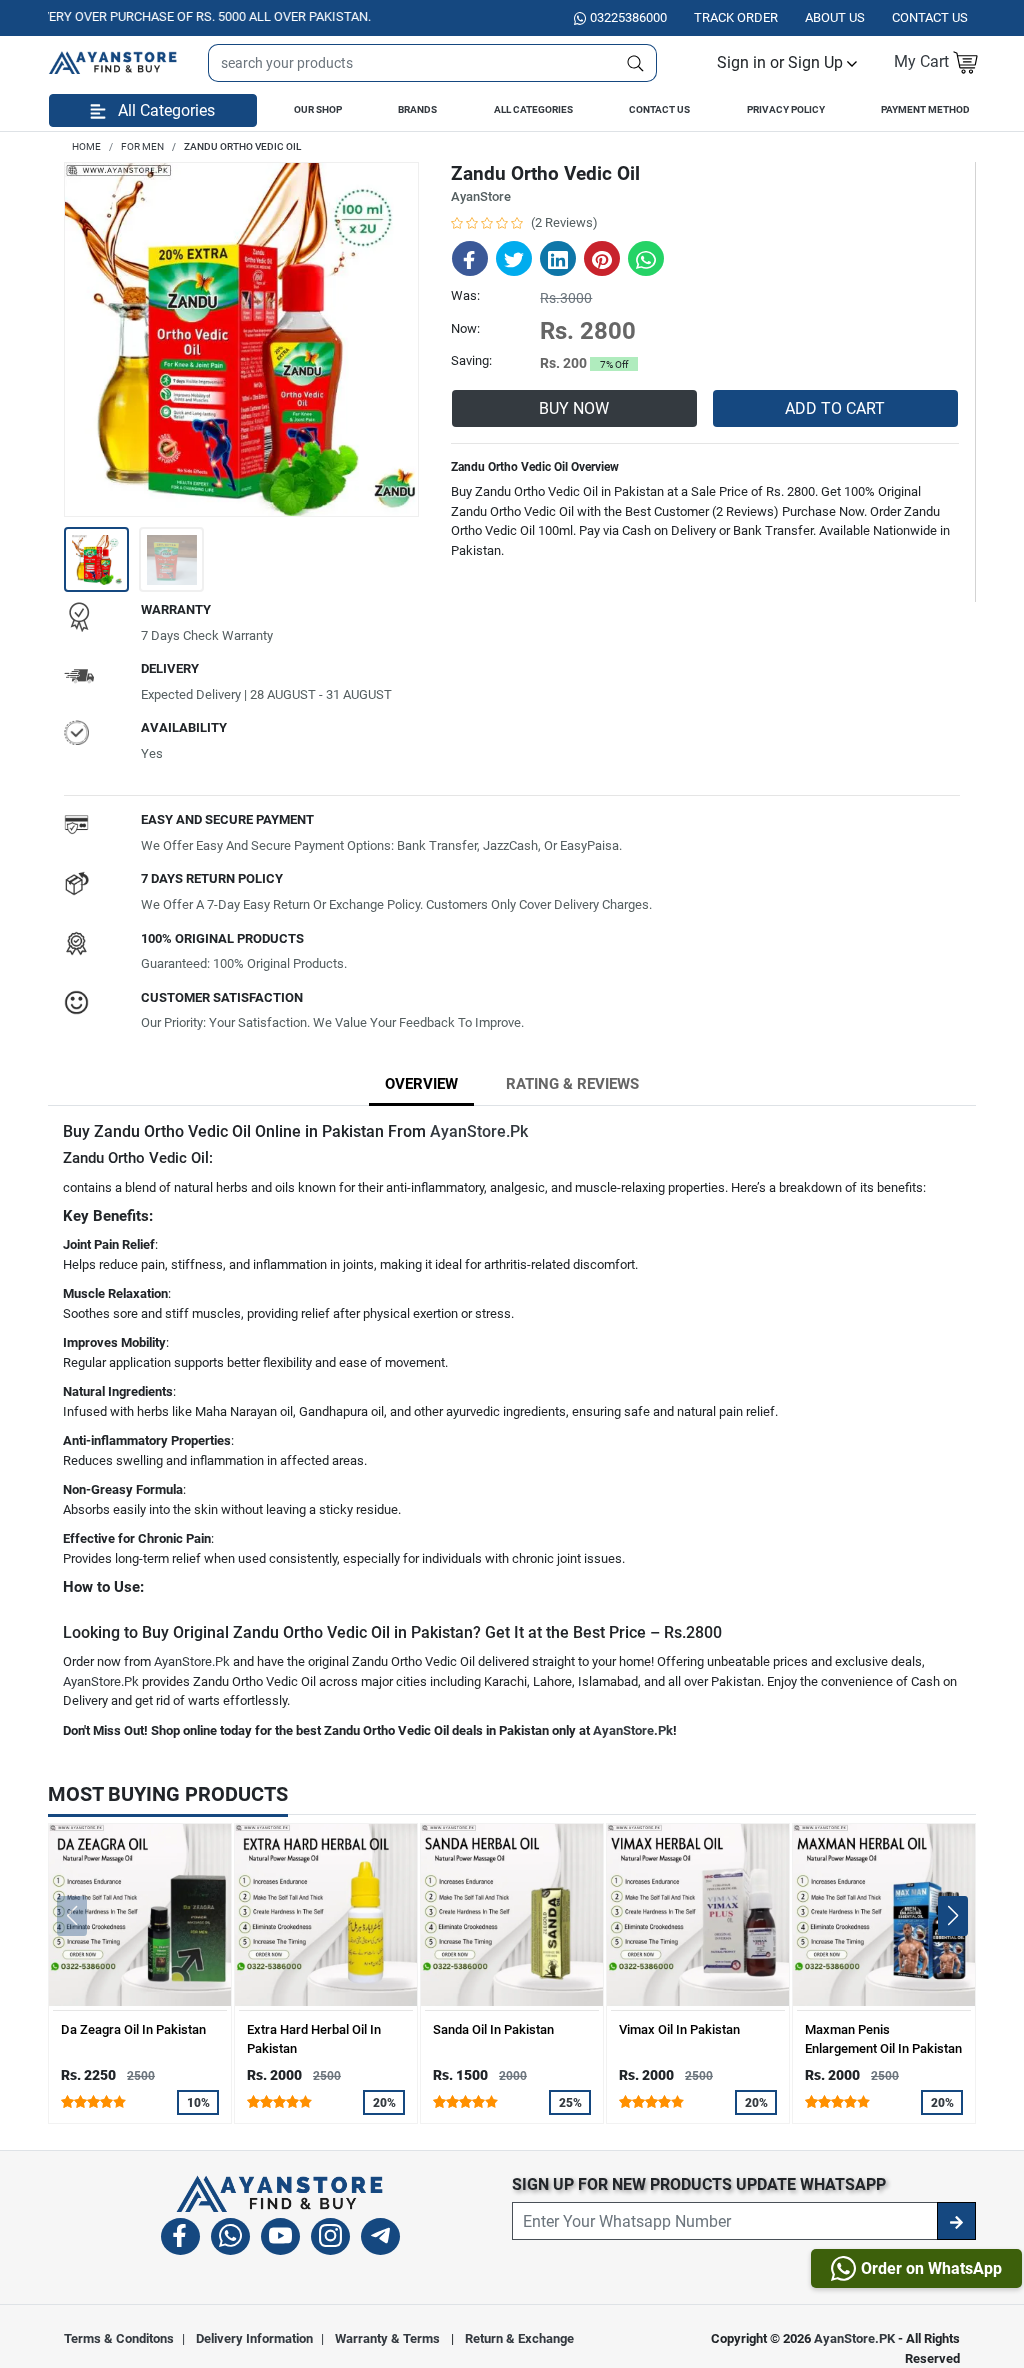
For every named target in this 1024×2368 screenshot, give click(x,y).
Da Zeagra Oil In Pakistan (133, 2029)
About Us (835, 17)
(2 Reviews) (564, 222)
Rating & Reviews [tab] (572, 1084)
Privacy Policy (786, 109)
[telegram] (380, 2239)
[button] (787, 62)
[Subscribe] (956, 2221)
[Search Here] (636, 63)
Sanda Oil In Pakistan (493, 2029)
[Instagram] (330, 2239)
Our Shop (318, 109)
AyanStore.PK (854, 2338)
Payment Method (925, 109)
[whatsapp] (230, 2239)
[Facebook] (180, 2239)
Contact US (930, 17)
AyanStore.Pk (479, 1131)
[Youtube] (280, 2239)
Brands (417, 109)
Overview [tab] (421, 1084)
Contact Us (659, 109)
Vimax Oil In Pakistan (679, 2029)
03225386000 (628, 17)
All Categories (533, 109)
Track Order (736, 17)
